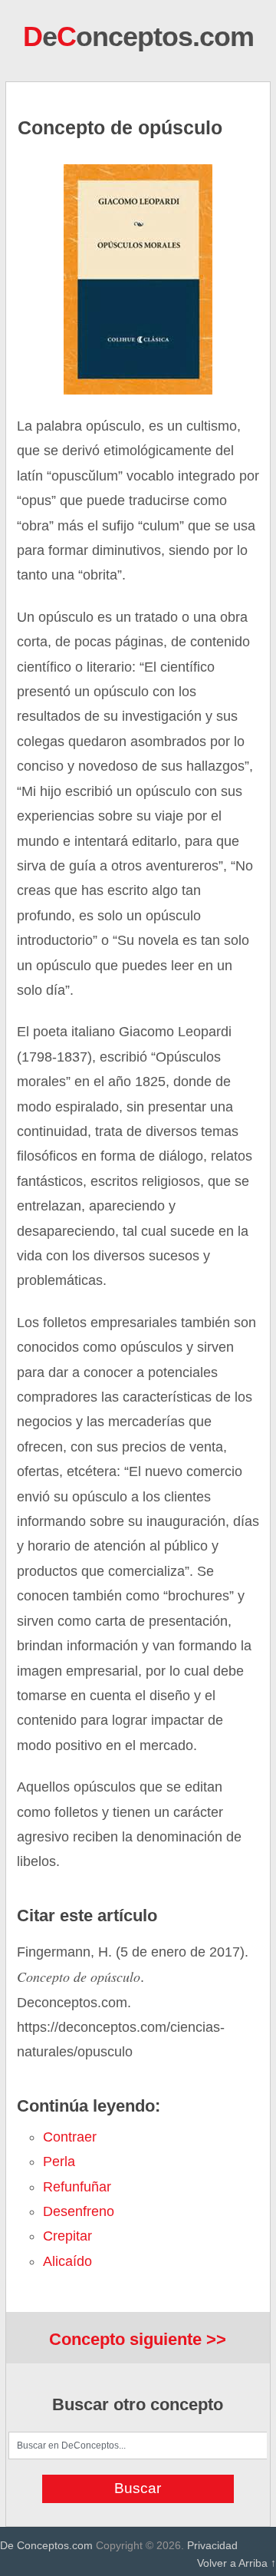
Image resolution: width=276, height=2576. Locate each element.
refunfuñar (77, 2187)
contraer (70, 2137)
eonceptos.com (138, 36)
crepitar (67, 2236)
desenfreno (79, 2211)
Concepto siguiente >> (138, 2339)
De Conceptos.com (46, 2545)
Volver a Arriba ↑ (237, 2563)
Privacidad (212, 2545)
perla (59, 2162)
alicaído (67, 2261)
